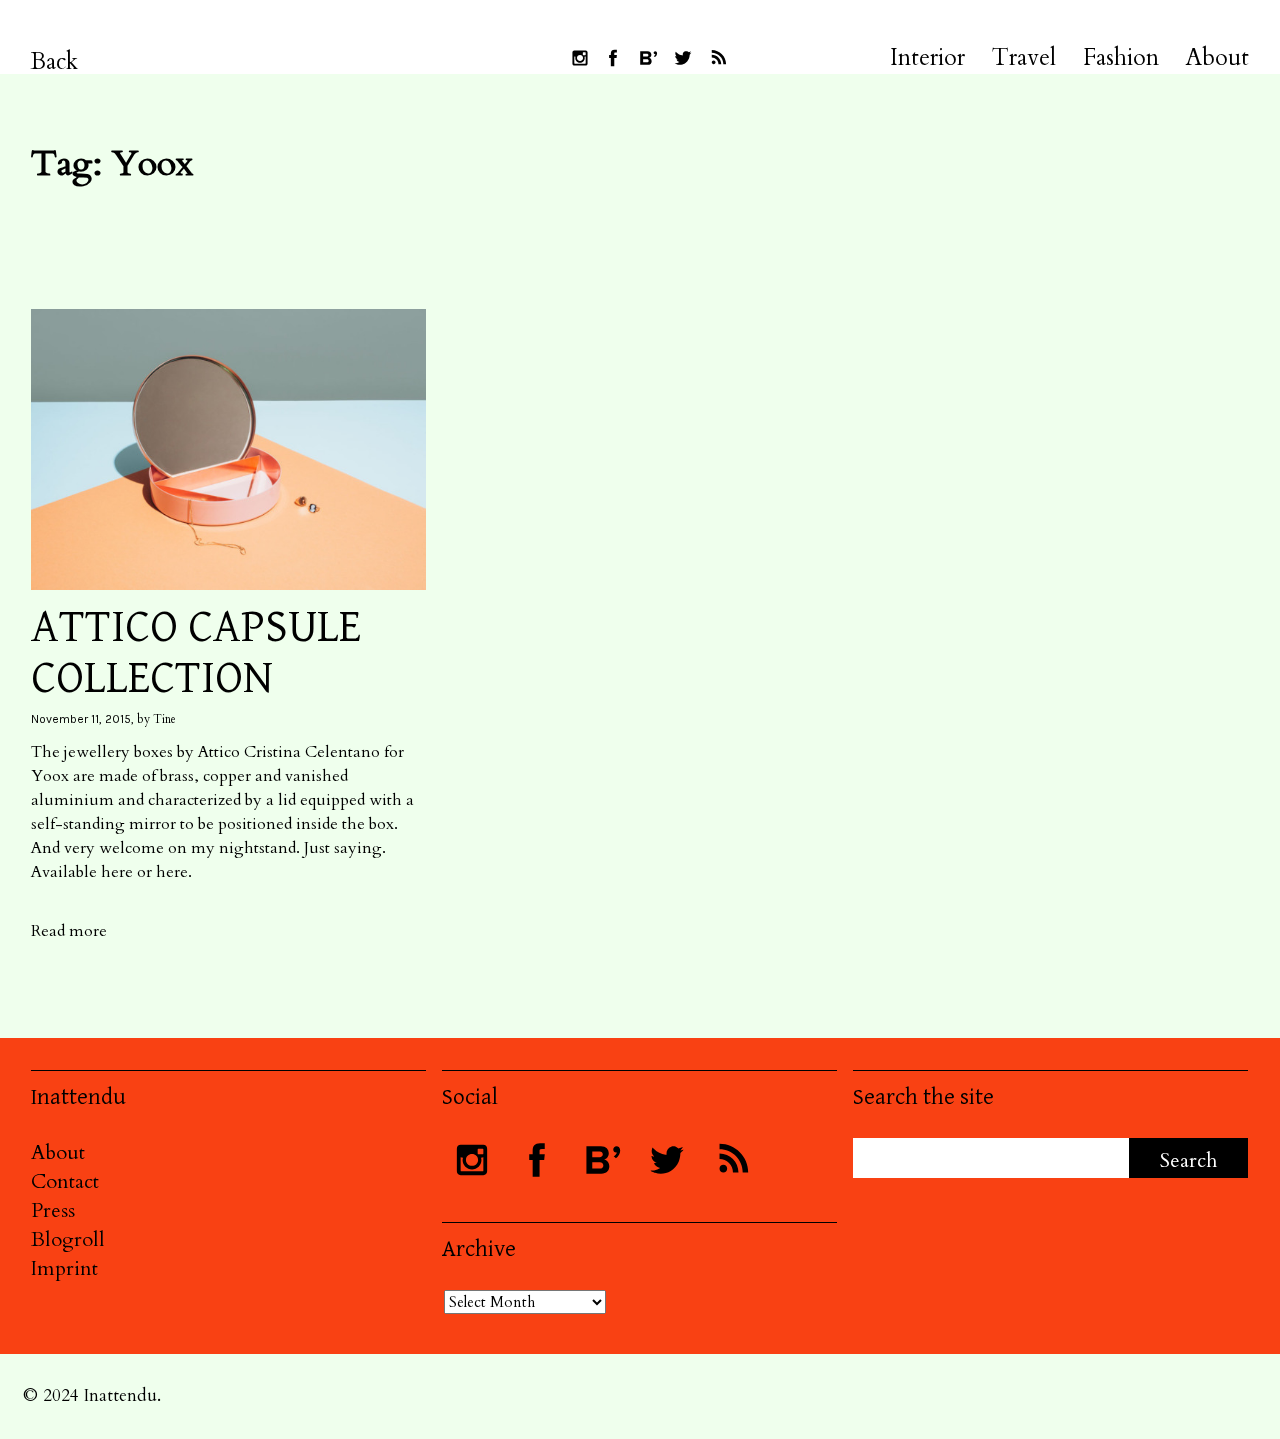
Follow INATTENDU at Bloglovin (648, 58)
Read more (69, 931)
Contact (65, 1181)
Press (53, 1210)
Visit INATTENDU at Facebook (613, 58)
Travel (1024, 58)
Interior (927, 58)
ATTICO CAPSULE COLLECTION (196, 653)
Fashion (1121, 58)
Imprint (64, 1268)
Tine (164, 719)
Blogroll (68, 1239)
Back (54, 61)
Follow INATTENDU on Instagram (580, 58)
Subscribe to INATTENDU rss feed (718, 58)
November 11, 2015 (81, 719)
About (1217, 58)
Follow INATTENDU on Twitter (683, 58)
